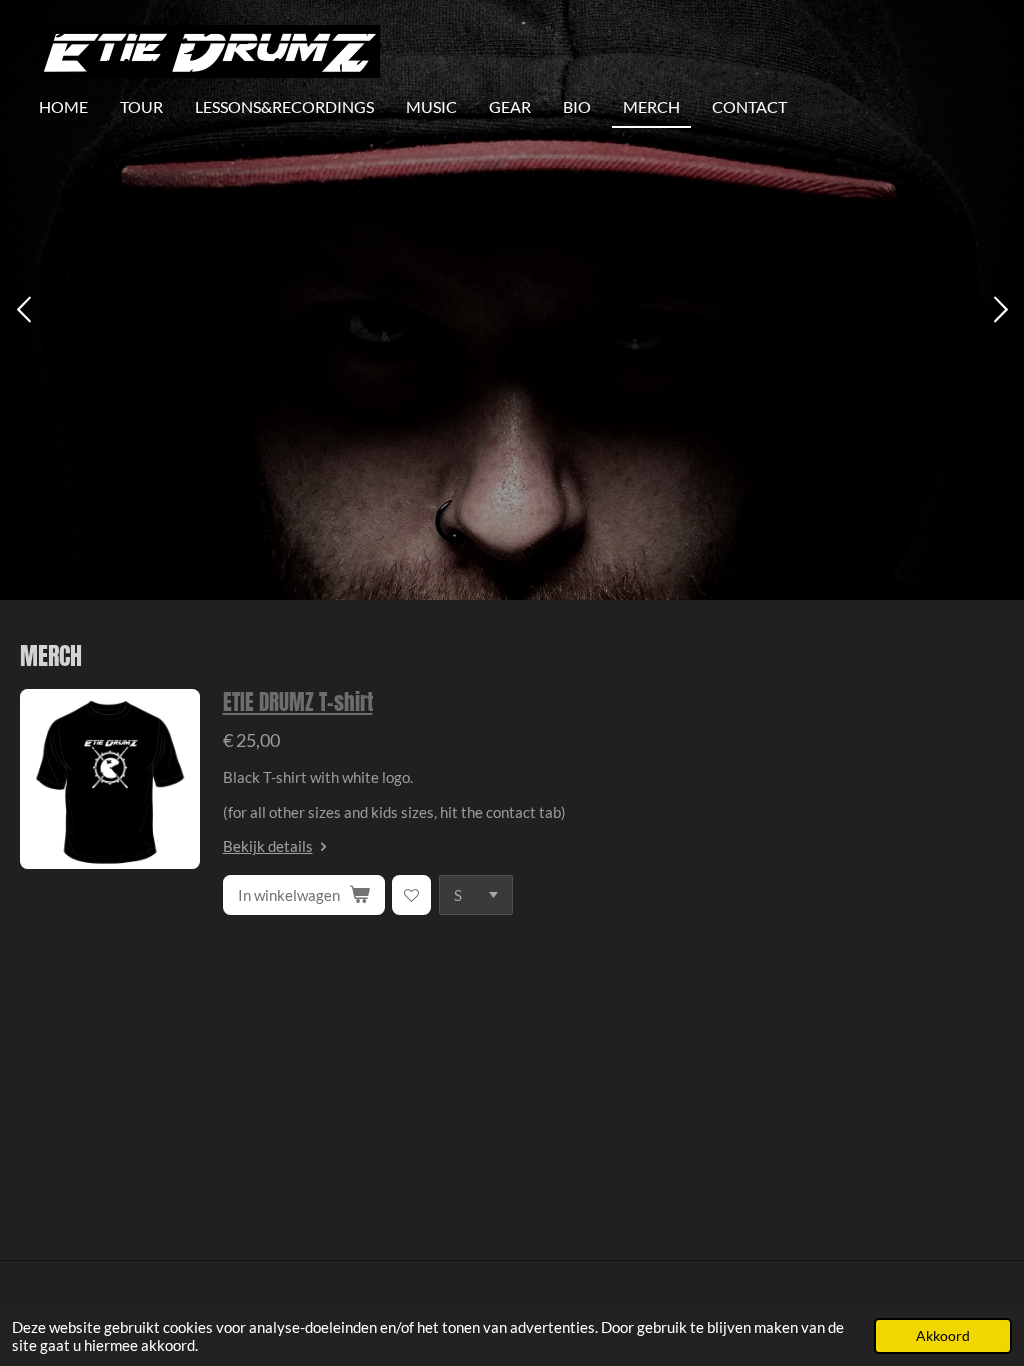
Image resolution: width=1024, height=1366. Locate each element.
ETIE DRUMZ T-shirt (298, 702)
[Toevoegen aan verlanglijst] (411, 894)
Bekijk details (268, 846)
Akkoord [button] (943, 1336)
